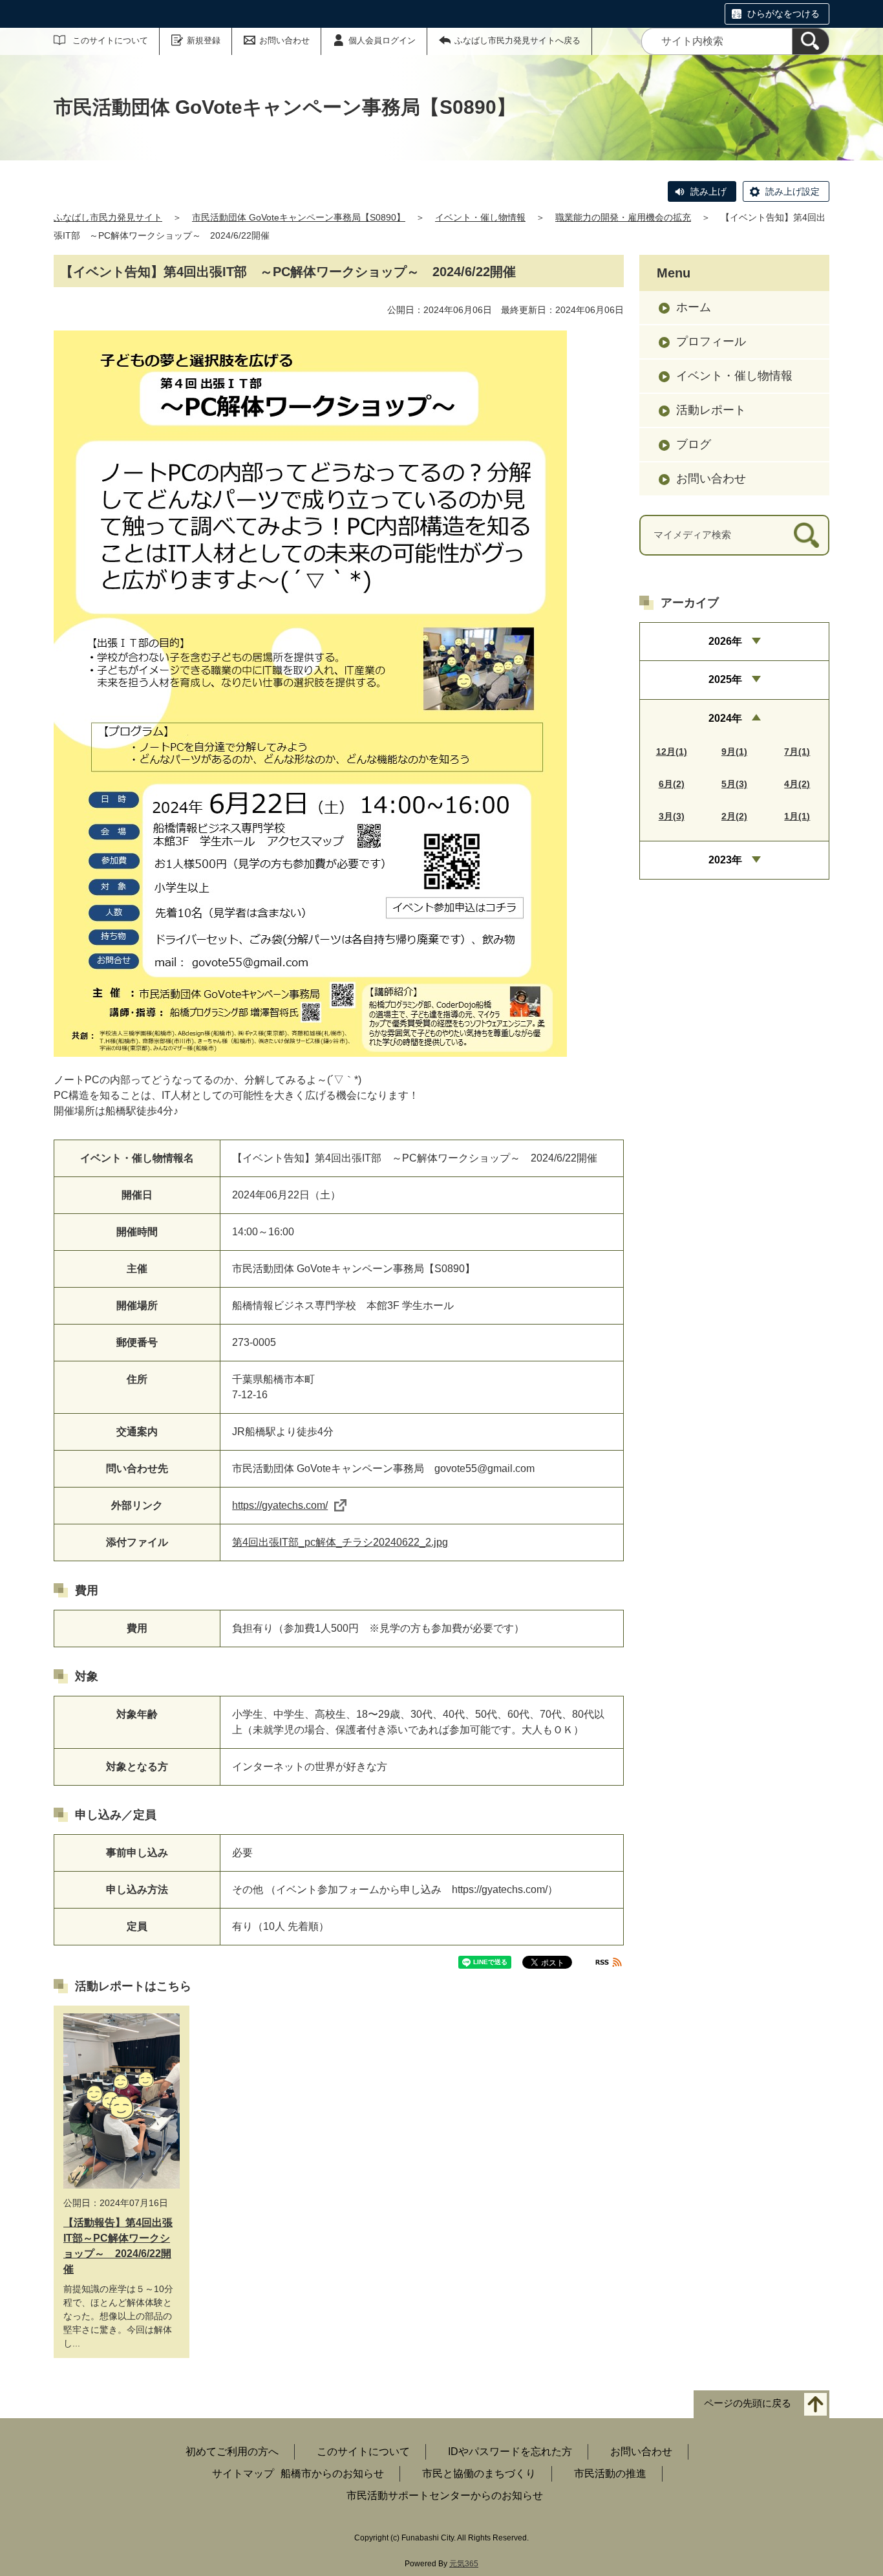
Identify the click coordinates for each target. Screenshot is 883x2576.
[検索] (811, 41)
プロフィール (711, 341)
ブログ (694, 444)
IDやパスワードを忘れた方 (510, 2452)
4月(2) (797, 784)
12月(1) (672, 752)
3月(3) (672, 816)
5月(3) (734, 784)
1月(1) (797, 816)
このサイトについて (110, 40)
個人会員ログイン (382, 40)
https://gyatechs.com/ (280, 1505)
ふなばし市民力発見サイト (108, 217)
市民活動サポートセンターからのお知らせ (445, 2495)
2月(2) (734, 816)
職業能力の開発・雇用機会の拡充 (623, 217)
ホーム (694, 307)
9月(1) (734, 752)
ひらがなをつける (783, 14)
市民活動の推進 (610, 2473)
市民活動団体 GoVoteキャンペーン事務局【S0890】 (299, 217)
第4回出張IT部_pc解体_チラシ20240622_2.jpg (340, 1542)
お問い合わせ (284, 40)
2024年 (725, 718)
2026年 (725, 641)
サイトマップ (243, 2473)
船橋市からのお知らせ (332, 2473)
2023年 (725, 860)
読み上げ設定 (793, 191)
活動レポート (711, 410)
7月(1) (797, 752)
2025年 (725, 679)
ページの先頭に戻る (748, 2403)
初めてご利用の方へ (232, 2452)
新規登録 (204, 40)
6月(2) (672, 784)
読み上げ (708, 191)
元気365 (464, 2564)
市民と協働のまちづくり (479, 2473)
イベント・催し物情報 (480, 217)
